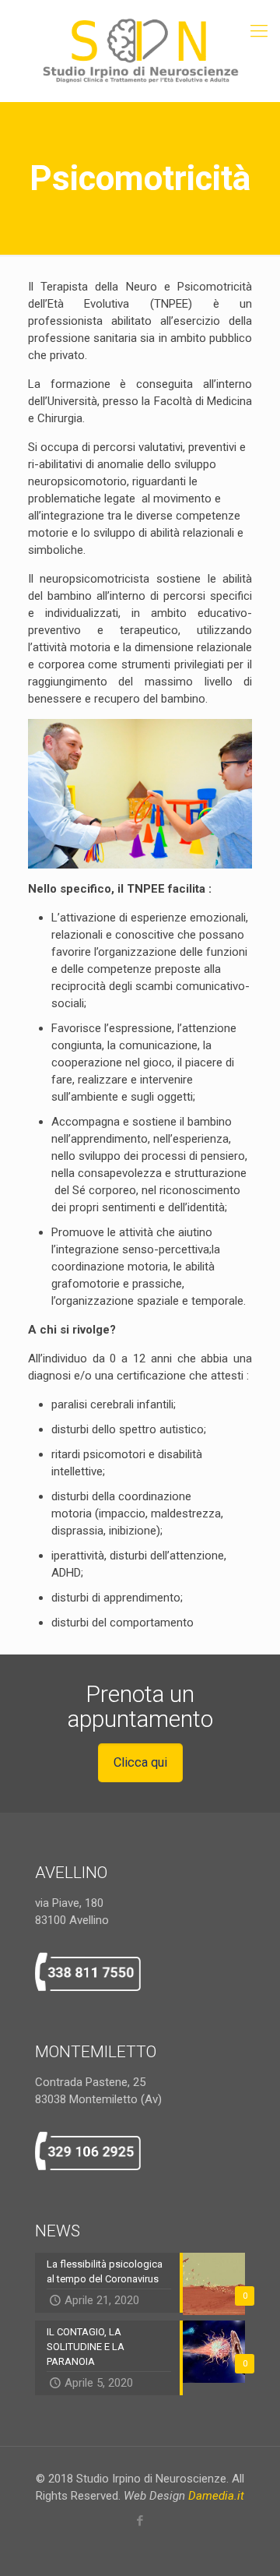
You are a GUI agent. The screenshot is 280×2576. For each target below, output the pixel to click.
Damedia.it (216, 2496)
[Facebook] (140, 2521)
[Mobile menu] (259, 31)
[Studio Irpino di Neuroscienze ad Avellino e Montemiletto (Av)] (140, 51)
